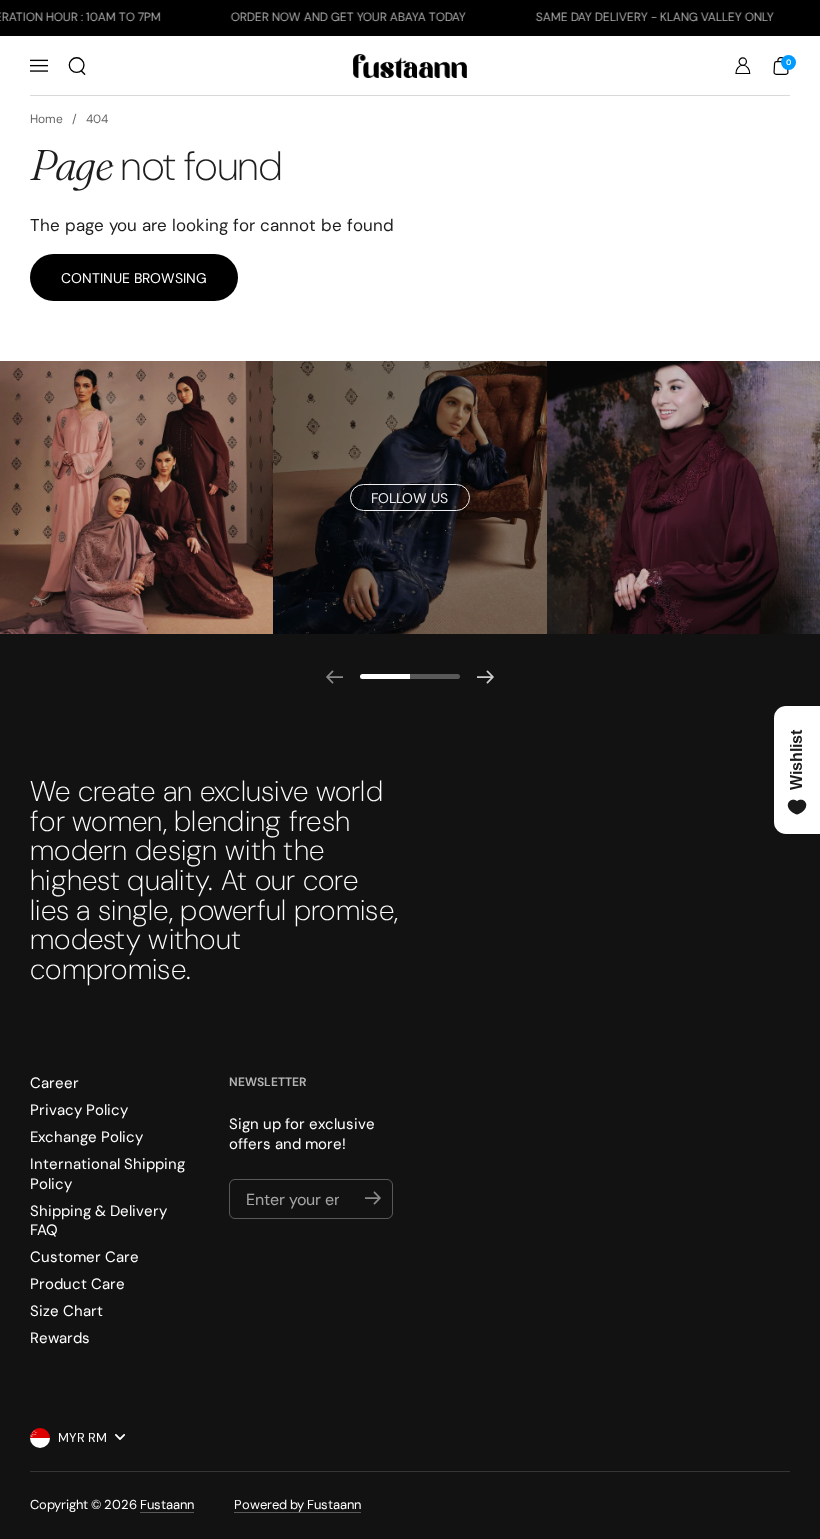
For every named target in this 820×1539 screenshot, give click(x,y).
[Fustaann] (410, 66)
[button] (77, 66)
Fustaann (167, 1504)
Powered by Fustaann (297, 1504)
